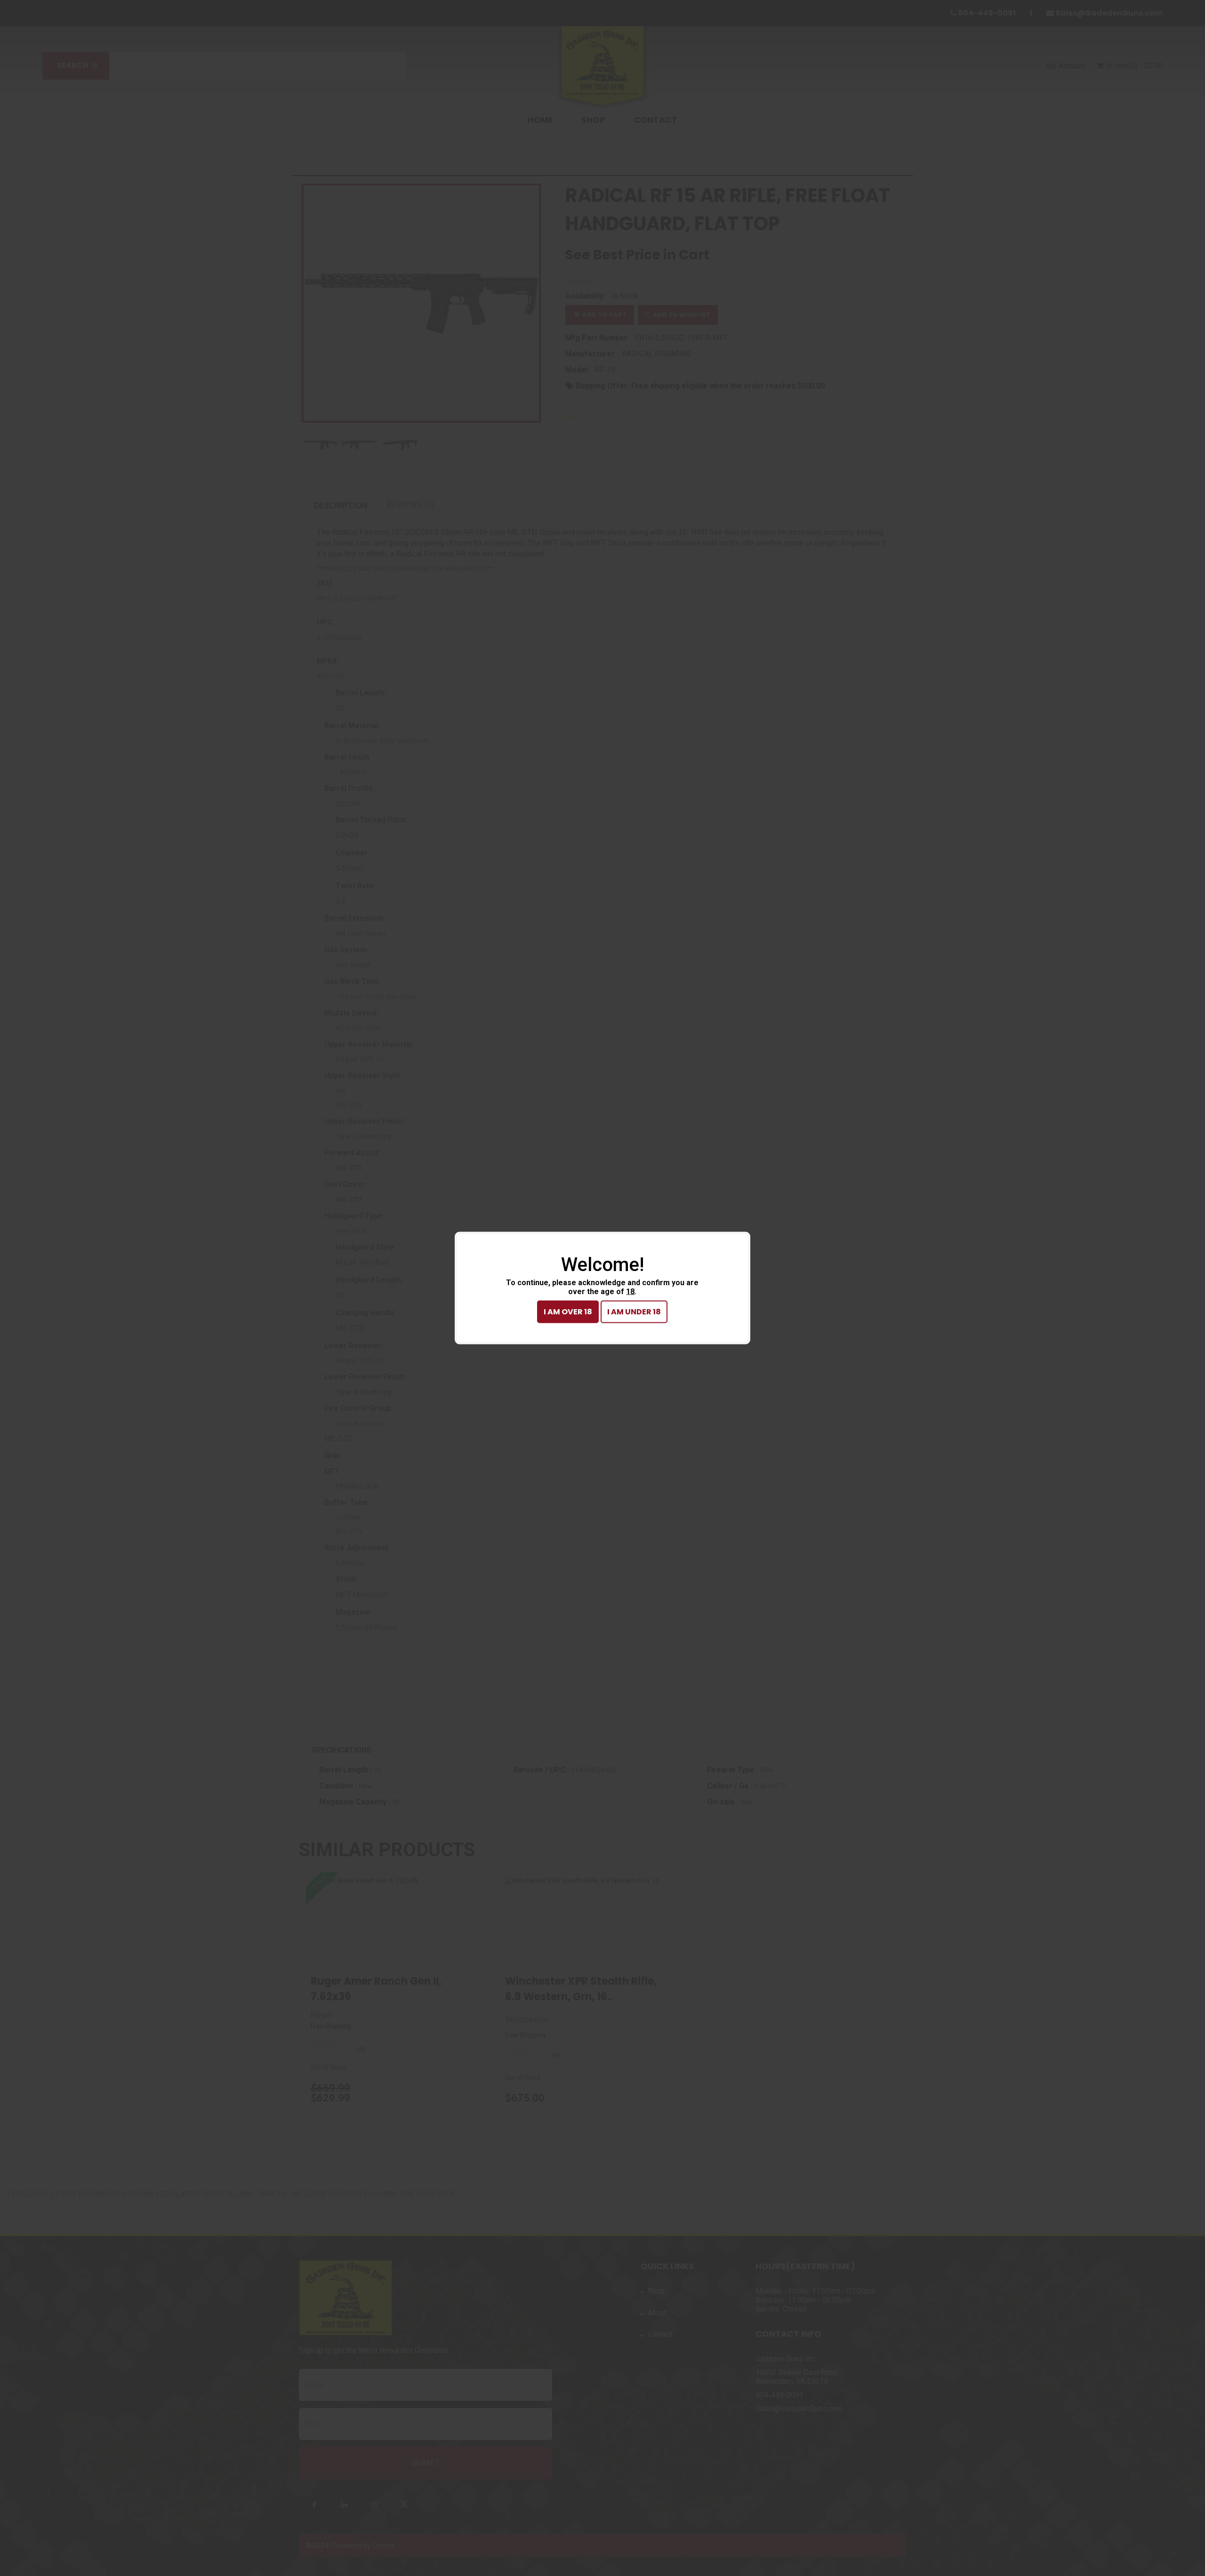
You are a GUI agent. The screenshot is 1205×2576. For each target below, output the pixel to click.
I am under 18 (634, 1312)
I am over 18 (568, 1312)
